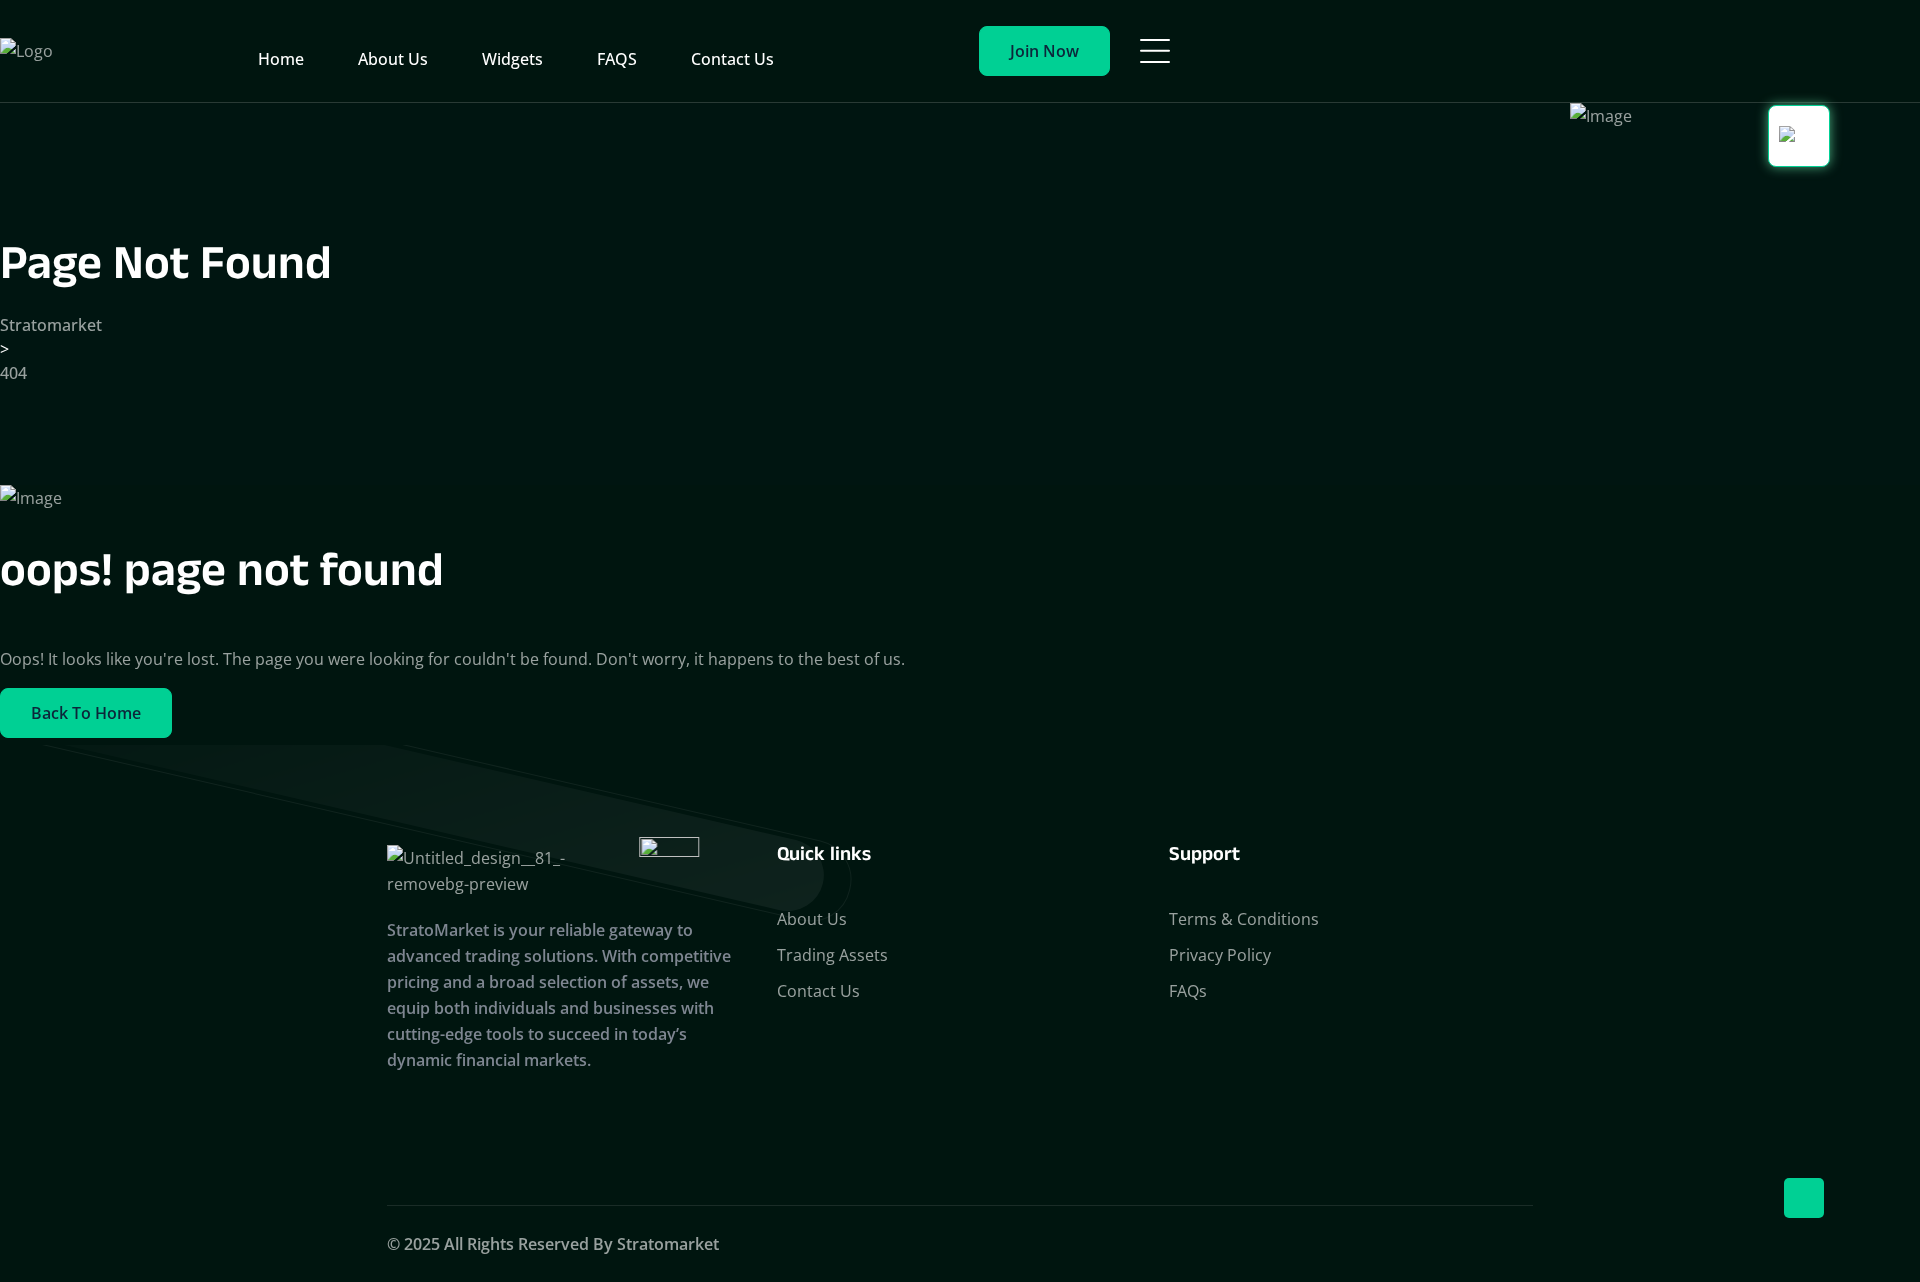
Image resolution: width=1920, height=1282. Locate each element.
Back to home (86, 713)
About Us (393, 59)
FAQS (617, 59)
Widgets (512, 59)
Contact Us (732, 59)
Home (281, 59)
